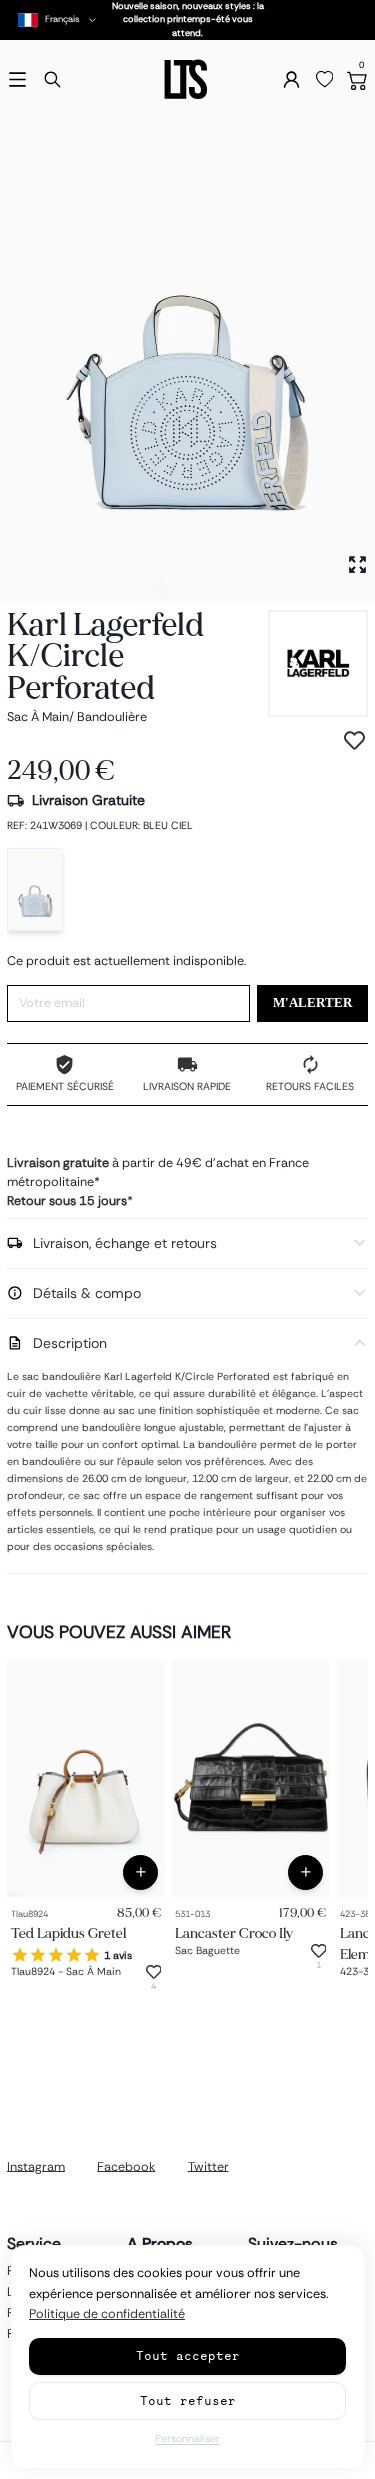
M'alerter (312, 1003)
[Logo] (187, 79)
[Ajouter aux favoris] (354, 740)
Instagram (36, 2166)
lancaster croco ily (234, 1932)
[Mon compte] (291, 79)
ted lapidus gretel (68, 1932)
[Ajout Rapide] (140, 1872)
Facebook (126, 2166)
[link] (86, 1778)
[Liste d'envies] (325, 80)
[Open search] (52, 79)
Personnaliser (187, 2438)
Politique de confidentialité (107, 2314)
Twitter (208, 2166)
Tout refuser (188, 2400)
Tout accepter (188, 2355)
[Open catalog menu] (17, 79)
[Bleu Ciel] (35, 889)
